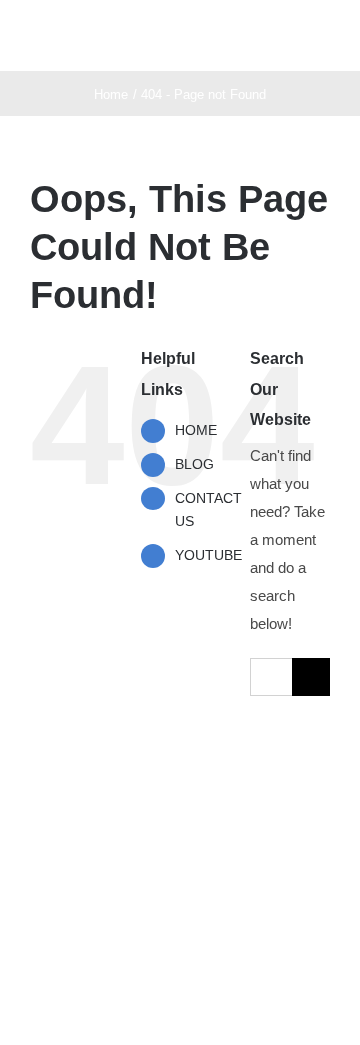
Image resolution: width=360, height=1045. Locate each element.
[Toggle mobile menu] (322, 40)
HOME (196, 430)
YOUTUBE (208, 555)
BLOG (194, 464)
